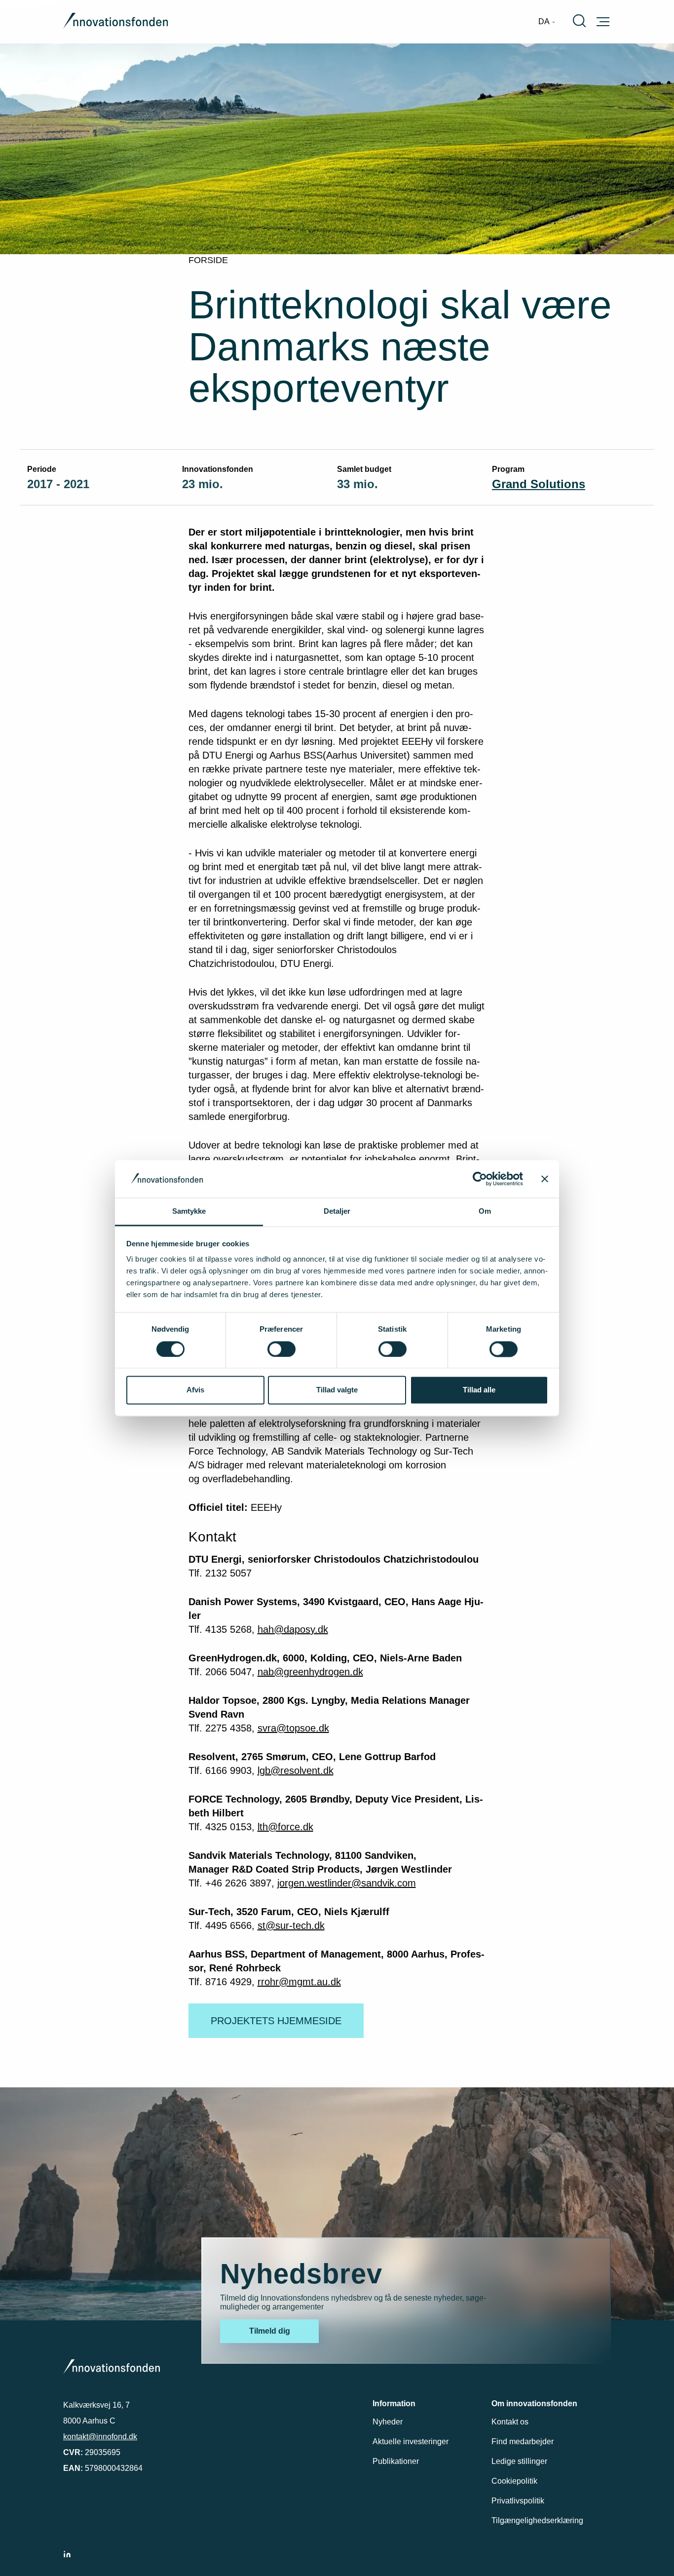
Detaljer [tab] (337, 1211)
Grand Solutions (539, 484)
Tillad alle (479, 1390)
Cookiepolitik (514, 2481)
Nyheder (388, 2422)
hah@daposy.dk (293, 1629)
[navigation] (547, 22)
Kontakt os (510, 2422)
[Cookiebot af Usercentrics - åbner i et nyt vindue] (480, 1179)
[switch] (281, 1349)
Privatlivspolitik (518, 2501)
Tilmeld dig (270, 2331)
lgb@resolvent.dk (296, 1770)
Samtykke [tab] (189, 1211)
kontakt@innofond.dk (100, 2437)
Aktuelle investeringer (411, 2441)
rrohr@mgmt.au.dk (299, 1982)
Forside (208, 260)
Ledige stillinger (519, 2461)
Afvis (195, 1390)
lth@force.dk (285, 1827)
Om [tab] (485, 1211)
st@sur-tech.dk (291, 1925)
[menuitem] (547, 22)
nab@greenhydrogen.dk (310, 1672)
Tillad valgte (337, 1390)
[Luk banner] (545, 1179)
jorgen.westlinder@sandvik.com (347, 1883)
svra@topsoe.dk (293, 1728)
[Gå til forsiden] (115, 22)
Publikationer (396, 2461)
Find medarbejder (523, 2441)
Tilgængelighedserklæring (537, 2520)
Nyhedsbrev (301, 2274)
